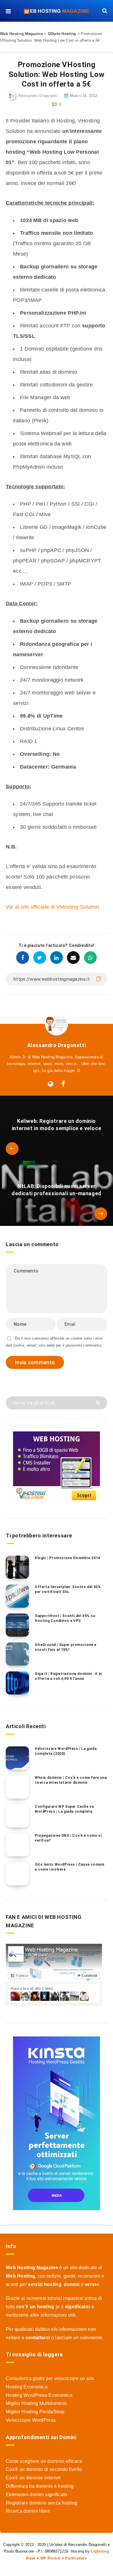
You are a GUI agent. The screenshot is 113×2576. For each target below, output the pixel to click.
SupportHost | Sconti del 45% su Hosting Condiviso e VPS (65, 1618)
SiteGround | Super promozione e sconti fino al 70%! (66, 1647)
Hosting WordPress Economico (39, 2395)
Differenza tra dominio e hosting (40, 2486)
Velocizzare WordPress (31, 2420)
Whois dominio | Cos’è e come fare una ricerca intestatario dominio (71, 1780)
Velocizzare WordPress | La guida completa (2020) (66, 1751)
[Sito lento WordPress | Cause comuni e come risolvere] (17, 1874)
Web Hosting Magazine (21, 34)
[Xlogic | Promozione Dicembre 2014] (17, 1567)
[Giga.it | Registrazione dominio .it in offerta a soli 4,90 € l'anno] (17, 1683)
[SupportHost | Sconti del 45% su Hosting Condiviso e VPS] (17, 1625)
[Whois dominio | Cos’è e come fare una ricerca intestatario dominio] (17, 1787)
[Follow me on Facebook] (63, 1084)
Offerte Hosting (62, 34)
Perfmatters (76, 2558)
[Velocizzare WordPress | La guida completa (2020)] (17, 1758)
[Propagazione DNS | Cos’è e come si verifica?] (17, 1845)
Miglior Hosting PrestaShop (35, 2412)
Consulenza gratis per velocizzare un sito (50, 2378)
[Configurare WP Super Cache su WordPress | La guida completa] (17, 1816)
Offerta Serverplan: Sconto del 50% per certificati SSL (68, 1589)
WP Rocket (50, 2558)
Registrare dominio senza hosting (42, 2503)
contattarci (38, 2338)
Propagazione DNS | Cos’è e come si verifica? (68, 1838)
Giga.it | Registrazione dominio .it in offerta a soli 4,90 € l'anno (68, 1676)
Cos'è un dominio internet (33, 2478)
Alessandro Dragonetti (57, 1045)
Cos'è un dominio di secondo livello (44, 2469)
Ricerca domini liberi (28, 2511)
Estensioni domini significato (37, 2495)
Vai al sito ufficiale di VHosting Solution (53, 907)
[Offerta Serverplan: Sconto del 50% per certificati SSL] (17, 1596)
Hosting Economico (27, 2387)
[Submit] (99, 1402)
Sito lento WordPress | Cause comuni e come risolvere (70, 1867)
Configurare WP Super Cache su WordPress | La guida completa (64, 1809)
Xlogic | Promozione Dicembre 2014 (68, 1558)
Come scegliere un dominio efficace (44, 2461)
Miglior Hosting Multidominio (36, 2403)
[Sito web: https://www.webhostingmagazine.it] (51, 1084)
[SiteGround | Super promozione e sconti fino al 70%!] (17, 1654)
